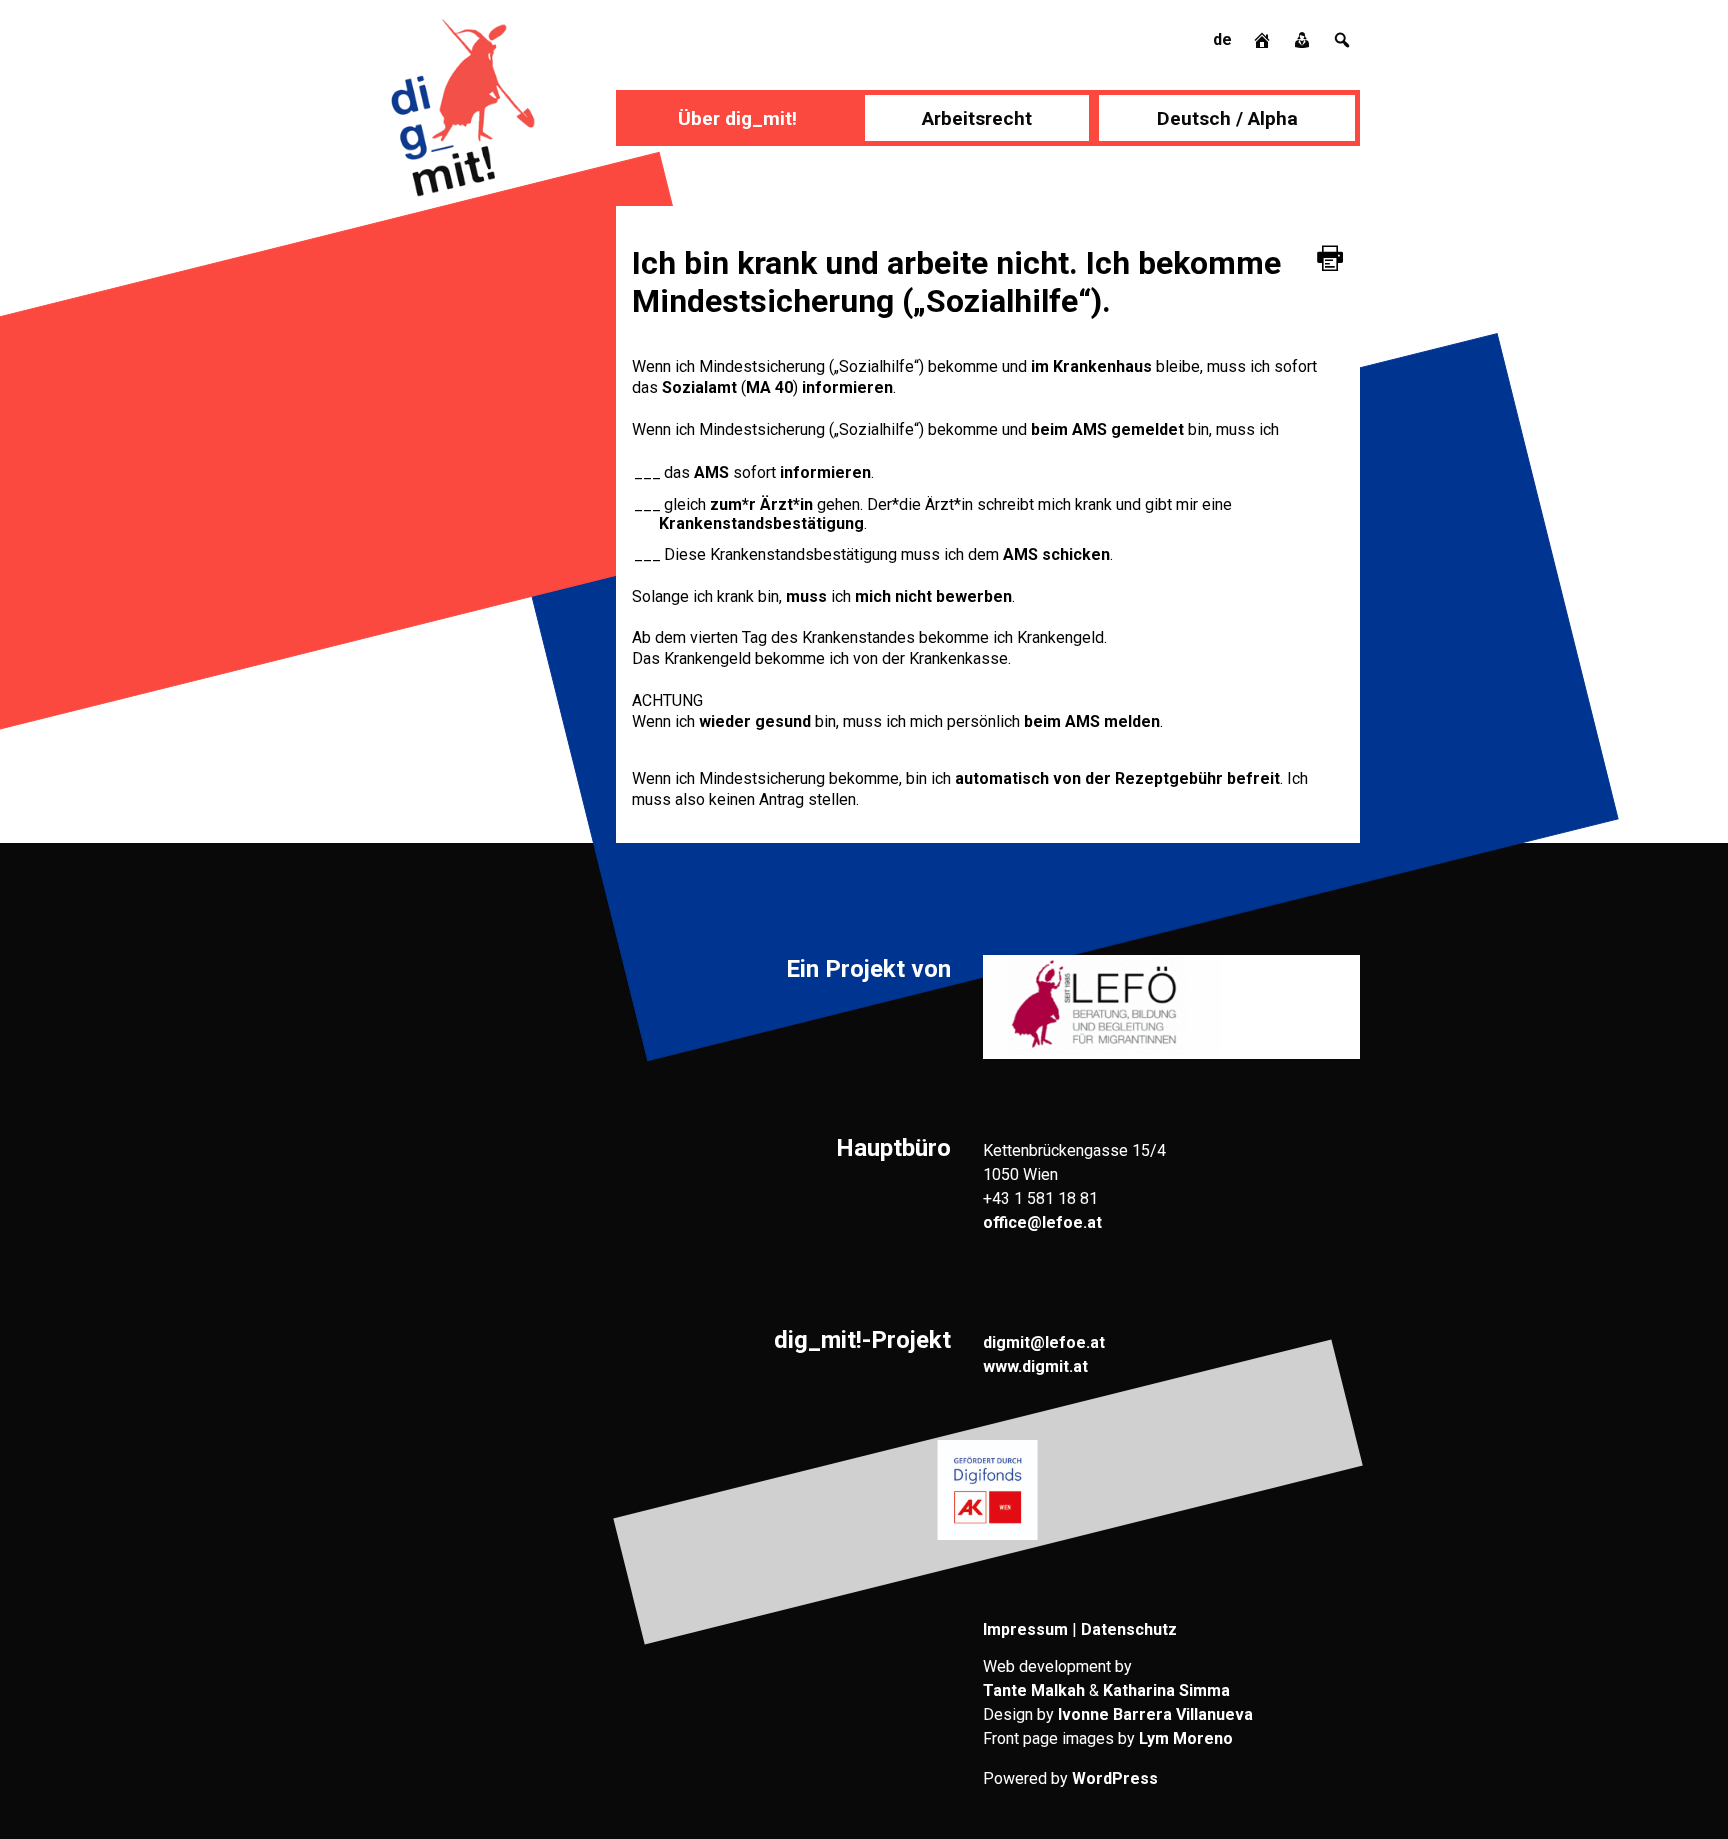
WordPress (1115, 1778)
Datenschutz (1129, 1629)
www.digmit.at (1035, 1366)
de (1222, 39)
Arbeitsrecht (977, 118)
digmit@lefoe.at (1044, 1342)
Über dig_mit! (737, 118)
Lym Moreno (1186, 1738)
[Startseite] (1264, 39)
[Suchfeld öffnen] (1342, 39)
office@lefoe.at (1042, 1222)
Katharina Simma (1166, 1690)
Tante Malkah (1034, 1690)
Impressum (1025, 1629)
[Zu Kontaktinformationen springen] (1304, 39)
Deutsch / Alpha (1227, 118)
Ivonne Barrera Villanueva (1155, 1714)
